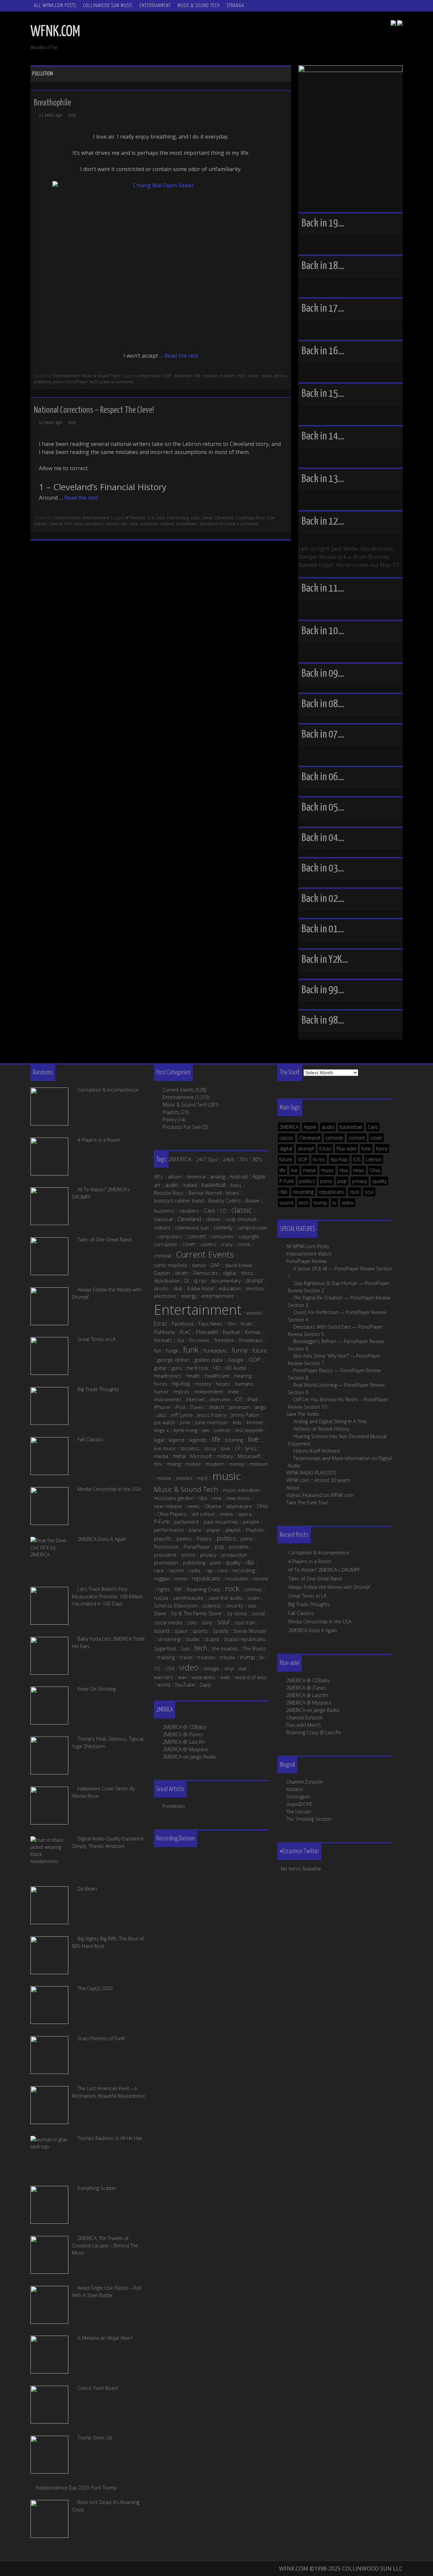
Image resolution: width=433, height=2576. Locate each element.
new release (168, 1506)
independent (209, 1391)
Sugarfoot (165, 1648)
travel (186, 1657)
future (286, 1159)
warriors (164, 1677)
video (348, 1203)
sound (286, 1203)
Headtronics (168, 1376)
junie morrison (212, 1422)
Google (236, 1360)
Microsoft (201, 1456)
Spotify (220, 1631)
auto (161, 518)
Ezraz (325, 1149)
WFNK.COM (55, 32)
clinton (213, 1219)
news (359, 1170)
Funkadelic (215, 1351)
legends (198, 1440)
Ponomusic (166, 1547)
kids (237, 1422)
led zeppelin (249, 1430)
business (164, 1211)
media (161, 1456)
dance (199, 1265)
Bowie (253, 1200)
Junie (185, 1422)
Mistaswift (249, 1456)
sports (200, 1631)
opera (245, 1514)
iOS (357, 1159)
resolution (237, 1578)
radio (195, 1570)
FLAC (186, 1332)
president (165, 1555)
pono (58, 382)
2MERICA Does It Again (313, 1630)
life (198, 376)
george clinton (174, 1360)
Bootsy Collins (225, 1200)
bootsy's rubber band (179, 1200)
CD (223, 1211)
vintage (211, 1668)
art (157, 1185)
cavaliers (189, 1211)
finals (247, 1323)
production (234, 1555)
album (175, 1176)
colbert (162, 1227)
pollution (42, 382)
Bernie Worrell (205, 1193)
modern (228, 376)
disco (247, 1273)
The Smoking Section (309, 1819)
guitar (160, 1368)
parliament (187, 1522)
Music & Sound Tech (199, 6)
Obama (213, 1506)
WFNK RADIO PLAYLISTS (311, 1473)
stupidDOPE (299, 1804)
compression (149, 376)
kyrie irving (185, 1430)
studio (192, 1639)
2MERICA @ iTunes (306, 1688)
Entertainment (155, 6)
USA (170, 1668)
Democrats (206, 1273)
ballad (190, 1185)
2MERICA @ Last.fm (307, 1695)
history (203, 1384)
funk (366, 1149)
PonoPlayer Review (306, 1261)
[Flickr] (400, 24)
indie (234, 1391)
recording (303, 1192)
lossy (210, 1448)
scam (253, 1598)
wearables (203, 1677)
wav (182, 1677)
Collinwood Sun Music (108, 6)
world (164, 1685)
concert (357, 1138)
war (243, 1668)
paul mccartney (221, 1522)
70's (243, 1159)
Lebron (112, 524)
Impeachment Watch (309, 1254)
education (230, 1288)
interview (220, 1399)
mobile (193, 1464)
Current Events (67, 518)
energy (189, 1296)
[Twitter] (393, 24)
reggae (162, 1578)
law (206, 1430)
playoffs (163, 1539)
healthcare (217, 1376)
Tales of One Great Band (315, 1579)
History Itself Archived (316, 1451)
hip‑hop (181, 1384)
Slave (160, 1613)
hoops (223, 1384)
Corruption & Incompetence (319, 1553)
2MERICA (289, 1127)
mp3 (242, 376)
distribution (167, 1281)
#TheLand (135, 518)
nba (344, 1170)
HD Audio (236, 1368)
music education (241, 1490)
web (225, 1677)
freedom (224, 1340)
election (255, 1288)
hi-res (319, 1159)
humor (161, 1391)
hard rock (198, 1368)
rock (355, 1192)
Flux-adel (346, 1149)
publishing (194, 1563)
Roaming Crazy (204, 1589)
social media (168, 1622)
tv (334, 1203)
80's (257, 1159)
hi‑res (161, 1384)
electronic (165, 1296)
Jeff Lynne (182, 1415)
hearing (243, 1376)
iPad (253, 1399)
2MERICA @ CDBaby (308, 1680)
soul (369, 1192)
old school (203, 1514)
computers (170, 1236)
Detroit (56, 524)
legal (159, 1440)
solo (192, 1622)
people (251, 1522)
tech (94, 382)
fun (157, 1351)
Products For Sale (182, 1127)
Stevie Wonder (250, 1631)
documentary (226, 1281)
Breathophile (52, 103)
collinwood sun (192, 1227)
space (181, 1631)
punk (215, 1563)
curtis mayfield (170, 1265)
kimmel (255, 1422)
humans (244, 1384)
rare (223, 1570)
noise (267, 376)
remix (181, 1578)
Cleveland (224, 518)
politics (307, 1181)
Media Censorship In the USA (320, 1621)
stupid (212, 1639)
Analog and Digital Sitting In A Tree (330, 1421)
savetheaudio (188, 1598)
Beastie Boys (169, 1193)
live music (165, 1448)
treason (206, 1657)
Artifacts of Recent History (321, 1429)
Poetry (170, 1119)
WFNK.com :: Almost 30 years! (318, 1480)
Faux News (211, 1323)
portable (239, 1547)
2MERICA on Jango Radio (313, 1710)
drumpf (306, 1149)
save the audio (225, 1598)
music (254, 376)
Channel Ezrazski (304, 1718)
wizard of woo (251, 1677)
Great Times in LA (307, 1596)
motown (259, 1464)
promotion (166, 1563)
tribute (227, 1657)
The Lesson (299, 1811)
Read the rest (181, 356)
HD (217, 1368)
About (293, 1488)
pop (342, 1181)
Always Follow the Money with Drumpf (329, 1587)
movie (164, 1478)
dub (178, 1288)
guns (177, 1368)
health (193, 1376)
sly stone (237, 1613)
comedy (334, 1138)
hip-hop (339, 1159)
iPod (180, 1407)
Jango (260, 1407)
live (294, 1170)
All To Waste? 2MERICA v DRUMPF (324, 1570)
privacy (360, 1181)
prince (188, 1555)
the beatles (225, 1648)
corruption (166, 1244)
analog (218, 1176)
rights (164, 1589)
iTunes (197, 1407)
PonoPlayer (77, 382)
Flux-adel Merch (303, 1725)
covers (208, 1244)
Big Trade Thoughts (309, 1604)
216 (151, 518)
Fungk (172, 1351)
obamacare (239, 1506)
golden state (209, 1360)
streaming (169, 1639)
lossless (210, 376)
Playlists (171, 1112)
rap (209, 1570)
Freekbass (251, 1340)
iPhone (162, 1407)
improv (181, 1391)
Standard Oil (212, 524)
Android (239, 1176)
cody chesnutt (241, 1219)
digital (286, 1149)
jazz (162, 1415)
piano (195, 1530)
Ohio (134, 524)
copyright (249, 1236)
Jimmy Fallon (245, 1415)
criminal (163, 1256)
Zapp (206, 1685)
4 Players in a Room (310, 1561)
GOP (303, 1159)
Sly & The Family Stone (196, 1613)
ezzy (72, 115)
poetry (184, 1539)
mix (158, 1464)
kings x (161, 1430)
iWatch (216, 1407)
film (232, 1323)
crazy (227, 1244)
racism (176, 1570)
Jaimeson (239, 1407)
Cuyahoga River (250, 518)
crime (244, 1244)
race (159, 1570)
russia (161, 1598)
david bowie (239, 1265)
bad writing (178, 518)
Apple (310, 1127)
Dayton (162, 1273)
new (217, 1498)
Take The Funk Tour (307, 1502)
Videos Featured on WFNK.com (320, 1495)
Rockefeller (187, 524)
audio (328, 1127)
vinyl (229, 1668)
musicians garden (174, 1498)
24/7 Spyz (207, 1159)
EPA (68, 524)
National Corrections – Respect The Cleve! (94, 410)
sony (207, 1622)
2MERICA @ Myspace (309, 1703)
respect (167, 524)
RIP (178, 1589)
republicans (332, 1192)
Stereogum (298, 1797)
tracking (166, 1657)
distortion (183, 376)
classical (163, 1219)
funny (382, 1149)
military (225, 1456)
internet (195, 1399)
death (181, 1273)
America (196, 1176)
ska (252, 1605)
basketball (351, 1127)
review (261, 1578)
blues (233, 1193)
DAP (168, 376)
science (211, 1605)
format (252, 1332)
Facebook (183, 1323)
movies (184, 1478)
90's (158, 1176)
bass (236, 1185)
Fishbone (165, 1332)
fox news (199, 1340)
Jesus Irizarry (212, 1415)
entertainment (218, 1296)
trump (320, 1203)
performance (169, 1530)
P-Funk (287, 1181)
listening (234, 1440)
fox (180, 1340)
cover (376, 1138)
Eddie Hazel (201, 1288)
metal (309, 1170)
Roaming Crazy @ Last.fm (314, 1732)
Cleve (207, 518)
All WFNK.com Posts (55, 6)
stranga (235, 6)
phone (280, 376)
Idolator (295, 1789)
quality (380, 1181)
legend (177, 1440)
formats (163, 1340)
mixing (174, 1464)
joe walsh (165, 1422)
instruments (168, 1399)
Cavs (195, 518)
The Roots (254, 1648)
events (254, 1313)
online (226, 1514)
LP (238, 1448)
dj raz (200, 1281)
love (226, 1448)
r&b (283, 1192)
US (157, 1668)
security (234, 1605)
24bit (229, 1159)
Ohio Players (172, 1514)
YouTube (185, 1685)
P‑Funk (162, 1522)
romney (253, 1589)
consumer (222, 1236)
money (237, 1464)
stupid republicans (245, 1639)
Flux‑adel (207, 1332)
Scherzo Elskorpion (176, 1605)
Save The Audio (303, 1414)
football (231, 1332)
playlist (233, 1530)
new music (238, 1498)
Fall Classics (301, 1613)
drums (161, 1288)
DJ (187, 1281)
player (213, 1530)
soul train (245, 1622)
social (258, 1613)
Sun (185, 1648)
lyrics (251, 1448)
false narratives (88, 524)
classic (287, 1138)
